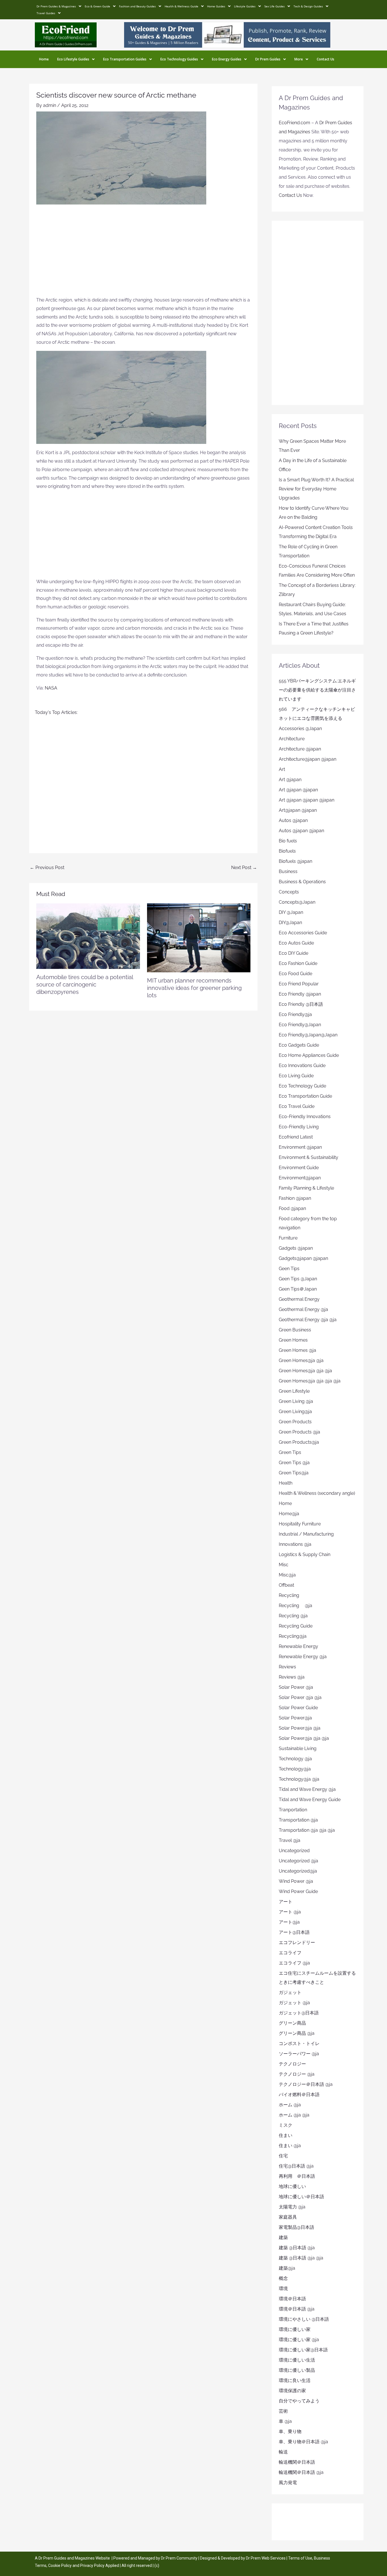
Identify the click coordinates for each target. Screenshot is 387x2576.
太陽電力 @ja (292, 2207)
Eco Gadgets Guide (299, 1045)
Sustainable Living (298, 1748)
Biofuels (287, 851)
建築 (283, 2237)
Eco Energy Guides (227, 59)
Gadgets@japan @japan (303, 1258)
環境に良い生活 (295, 2380)
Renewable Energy (298, 1646)
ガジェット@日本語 (299, 2013)
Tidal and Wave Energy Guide (310, 1800)
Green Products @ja (299, 1432)
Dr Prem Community (179, 2558)
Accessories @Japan (300, 729)
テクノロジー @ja (297, 2074)
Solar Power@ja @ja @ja (304, 1738)
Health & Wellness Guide (181, 6)
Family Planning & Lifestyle (306, 1188)
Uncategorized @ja (298, 1861)
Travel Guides (46, 13)
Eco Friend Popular (299, 984)
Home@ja (289, 1514)
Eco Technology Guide (302, 1086)
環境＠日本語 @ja (297, 2309)
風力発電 (288, 2483)
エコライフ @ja (294, 1963)
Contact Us (326, 59)
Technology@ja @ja (299, 1779)
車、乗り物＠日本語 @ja (303, 2442)
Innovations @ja (295, 1544)
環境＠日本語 (292, 2299)
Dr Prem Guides (268, 59)
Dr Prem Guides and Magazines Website (74, 2558)
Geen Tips (289, 1269)
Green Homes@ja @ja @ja (305, 1371)
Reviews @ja (292, 1677)
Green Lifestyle (294, 1391)
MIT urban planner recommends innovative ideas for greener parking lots (194, 988)
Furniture (288, 1238)
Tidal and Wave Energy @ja (307, 1789)
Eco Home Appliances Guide (309, 1055)
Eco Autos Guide (296, 943)
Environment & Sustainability (309, 1157)
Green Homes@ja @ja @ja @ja (310, 1381)
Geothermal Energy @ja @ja (308, 1320)
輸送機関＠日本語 (297, 2462)
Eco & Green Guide (97, 6)
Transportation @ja (298, 1820)
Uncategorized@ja (298, 1871)
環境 (283, 2289)
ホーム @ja (290, 2105)
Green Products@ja (299, 1442)
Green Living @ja (296, 1401)
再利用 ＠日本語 (297, 2176)
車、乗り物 (290, 2431)
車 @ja (285, 2421)
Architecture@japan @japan (308, 759)
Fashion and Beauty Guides (137, 6)
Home (44, 59)
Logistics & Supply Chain (305, 1554)
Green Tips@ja (294, 1473)
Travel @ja (290, 1840)
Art (282, 769)
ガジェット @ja (294, 2003)
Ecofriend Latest (296, 1137)
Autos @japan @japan (301, 831)
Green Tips (290, 1452)
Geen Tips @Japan (298, 1279)
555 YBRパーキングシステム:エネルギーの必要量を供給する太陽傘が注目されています (317, 690)
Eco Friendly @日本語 (301, 1004)
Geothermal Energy (299, 1299)
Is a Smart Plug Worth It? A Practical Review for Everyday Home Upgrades (316, 489)
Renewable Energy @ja (303, 1657)
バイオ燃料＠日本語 (299, 2095)
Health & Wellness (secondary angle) (317, 1493)
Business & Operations (302, 882)
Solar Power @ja (296, 1687)
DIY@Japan (290, 923)
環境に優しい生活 (297, 2360)
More (299, 59)
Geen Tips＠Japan (298, 1289)
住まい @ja (290, 2146)
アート (286, 1902)
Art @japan (290, 780)
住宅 (283, 2156)
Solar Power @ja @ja (300, 1697)
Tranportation (293, 1810)
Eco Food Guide (295, 974)
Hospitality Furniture (300, 1524)
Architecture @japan (300, 749)
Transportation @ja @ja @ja (307, 1830)
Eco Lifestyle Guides (73, 59)
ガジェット (290, 1992)
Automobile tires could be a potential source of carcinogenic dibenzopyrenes (85, 985)
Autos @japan (293, 820)
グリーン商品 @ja (297, 2033)
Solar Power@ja (295, 1718)
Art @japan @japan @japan (307, 800)
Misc (284, 1565)
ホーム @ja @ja (294, 2115)
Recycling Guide (296, 1626)
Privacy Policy (92, 2566)
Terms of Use (300, 2558)
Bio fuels (288, 841)
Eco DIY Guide (294, 953)
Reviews (287, 1667)
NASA (51, 688)
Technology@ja (295, 1769)
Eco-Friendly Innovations (305, 1117)
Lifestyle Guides (245, 6)
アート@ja (289, 1922)
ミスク (286, 2125)
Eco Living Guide (296, 1076)
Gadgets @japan (296, 1248)
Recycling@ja (293, 1636)
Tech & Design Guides (308, 6)
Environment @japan (300, 1147)
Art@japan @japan (298, 810)
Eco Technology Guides (179, 59)
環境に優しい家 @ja (299, 2340)
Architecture (292, 739)
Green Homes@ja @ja (301, 1360)
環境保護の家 (292, 2391)
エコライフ (290, 1953)
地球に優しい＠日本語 (301, 2197)
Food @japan (292, 1208)
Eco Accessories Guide (303, 933)
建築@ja (287, 2268)
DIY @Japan (291, 912)
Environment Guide (299, 1168)
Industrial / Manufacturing (306, 1534)
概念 (283, 2278)
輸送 (283, 2452)
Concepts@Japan (297, 902)
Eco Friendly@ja (295, 1014)
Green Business (295, 1330)
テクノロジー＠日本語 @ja (306, 2084)
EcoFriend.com (294, 123)
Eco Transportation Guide (305, 1096)
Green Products (295, 1422)
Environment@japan (300, 1178)
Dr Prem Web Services (266, 2558)
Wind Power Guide (298, 1891)
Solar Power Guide (298, 1708)
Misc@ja (287, 1575)
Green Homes (293, 1340)
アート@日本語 (294, 1932)
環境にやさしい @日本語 (304, 2319)
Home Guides (216, 6)
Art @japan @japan (298, 790)
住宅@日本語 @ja (296, 2166)
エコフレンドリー (297, 1942)
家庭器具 (288, 2217)
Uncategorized (294, 1851)
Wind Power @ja (296, 1881)
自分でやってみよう (299, 2401)
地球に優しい (292, 2186)
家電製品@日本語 (296, 2227)
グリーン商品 (292, 2023)
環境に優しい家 (295, 2329)
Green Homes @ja (297, 1350)
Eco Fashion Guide (298, 963)
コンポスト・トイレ (299, 2043)
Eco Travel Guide (297, 1106)
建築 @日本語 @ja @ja (301, 2258)
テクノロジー (292, 2064)
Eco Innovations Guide (302, 1065)
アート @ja (290, 1912)
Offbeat (286, 1585)
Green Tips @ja (294, 1463)
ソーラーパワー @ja (299, 2054)
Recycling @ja (295, 1606)
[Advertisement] (143, 253)
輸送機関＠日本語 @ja (301, 2472)
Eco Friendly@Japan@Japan (308, 1035)
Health (286, 1483)
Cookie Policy (60, 2566)
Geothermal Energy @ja (303, 1309)
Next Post (244, 868)
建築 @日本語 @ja (297, 2248)
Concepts (289, 892)
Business (288, 871)
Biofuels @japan (295, 861)
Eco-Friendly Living (299, 1127)
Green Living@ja (295, 1412)
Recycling (291, 1595)
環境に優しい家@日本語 (303, 2350)
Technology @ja (295, 1759)
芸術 (283, 2411)
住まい (286, 2135)
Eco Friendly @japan (300, 994)
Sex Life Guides (275, 6)
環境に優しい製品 (297, 2370)
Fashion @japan (295, 1198)
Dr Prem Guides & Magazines (56, 6)
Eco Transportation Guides (125, 59)
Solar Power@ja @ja (300, 1728)
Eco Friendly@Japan (300, 1025)
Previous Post (47, 868)
